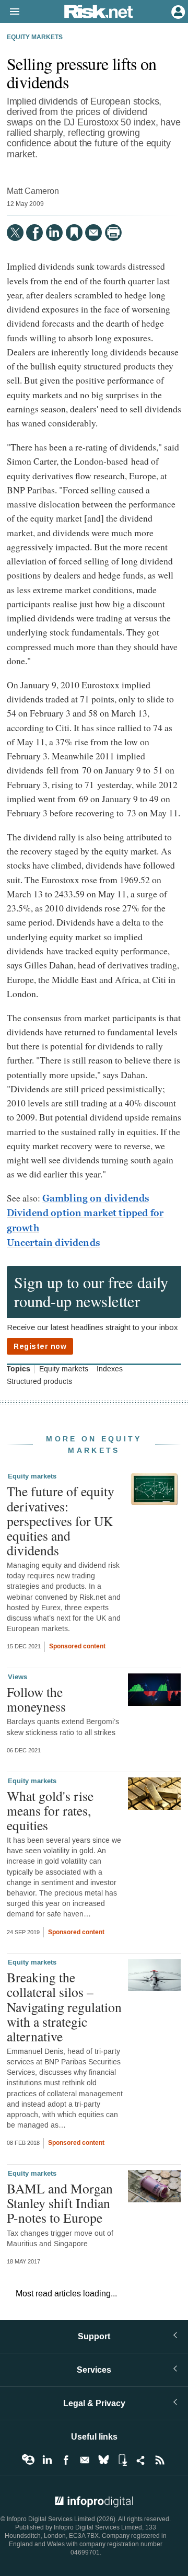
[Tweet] (15, 233)
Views (17, 1677)
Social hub (141, 2460)
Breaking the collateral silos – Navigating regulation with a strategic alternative (64, 2007)
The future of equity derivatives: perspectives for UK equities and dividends (61, 1521)
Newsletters (85, 2460)
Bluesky (103, 2460)
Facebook (66, 2460)
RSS (160, 2460)
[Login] (177, 11)
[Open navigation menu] (10, 12)
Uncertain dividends (54, 1243)
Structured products (39, 1382)
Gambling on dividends (96, 1198)
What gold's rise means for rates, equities (50, 1810)
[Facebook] (34, 233)
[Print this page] (113, 233)
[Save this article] (74, 233)
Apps (122, 2460)
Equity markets (35, 38)
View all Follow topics (28, 2460)
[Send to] (93, 233)
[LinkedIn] (54, 233)
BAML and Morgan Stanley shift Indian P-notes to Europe (60, 2203)
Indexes (110, 1369)
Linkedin (47, 2460)
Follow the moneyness (36, 1699)
